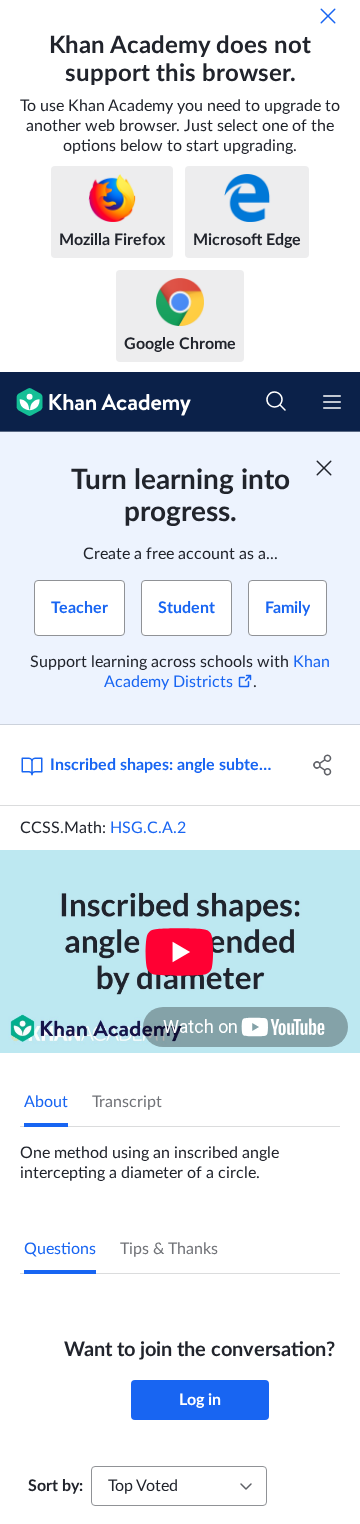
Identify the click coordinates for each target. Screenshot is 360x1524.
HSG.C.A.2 (148, 828)
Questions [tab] (60, 1249)
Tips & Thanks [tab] (169, 1249)
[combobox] (179, 1486)
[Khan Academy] (95, 402)
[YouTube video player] (180, 951)
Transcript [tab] (127, 1102)
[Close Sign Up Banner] (324, 468)
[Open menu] (332, 402)
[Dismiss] (328, 16)
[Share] (323, 765)
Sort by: (55, 1486)
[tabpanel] (180, 1155)
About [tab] (46, 1102)
